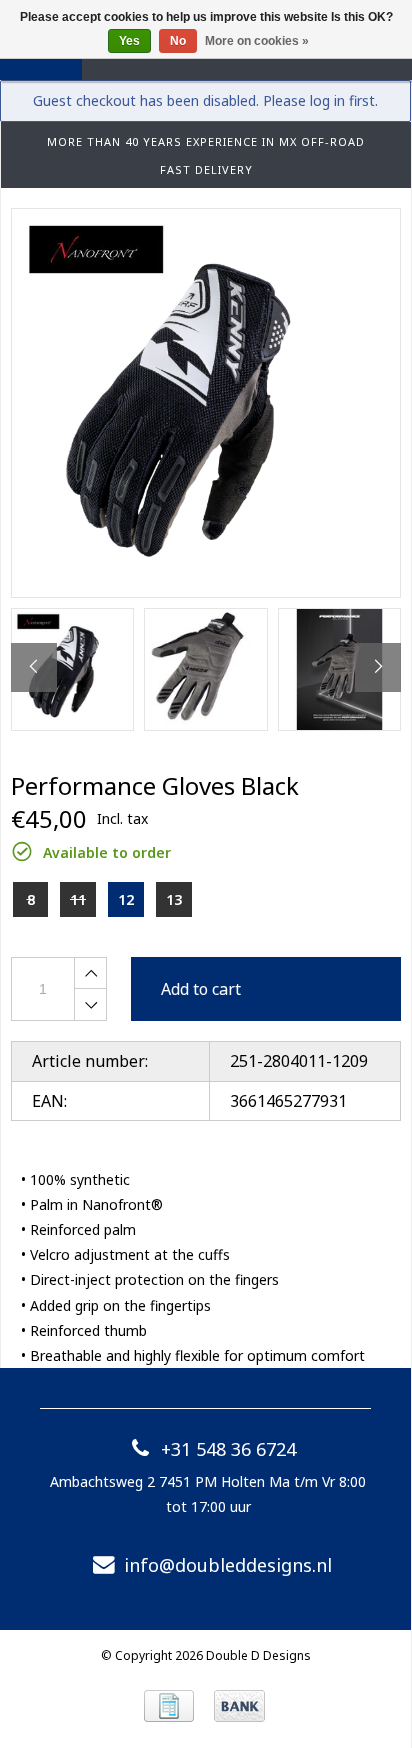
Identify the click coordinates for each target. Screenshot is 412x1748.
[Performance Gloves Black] (206, 403)
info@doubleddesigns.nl (228, 1565)
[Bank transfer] (239, 1706)
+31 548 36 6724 (228, 1449)
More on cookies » (257, 41)
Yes (129, 41)
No (178, 41)
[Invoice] (169, 1706)
